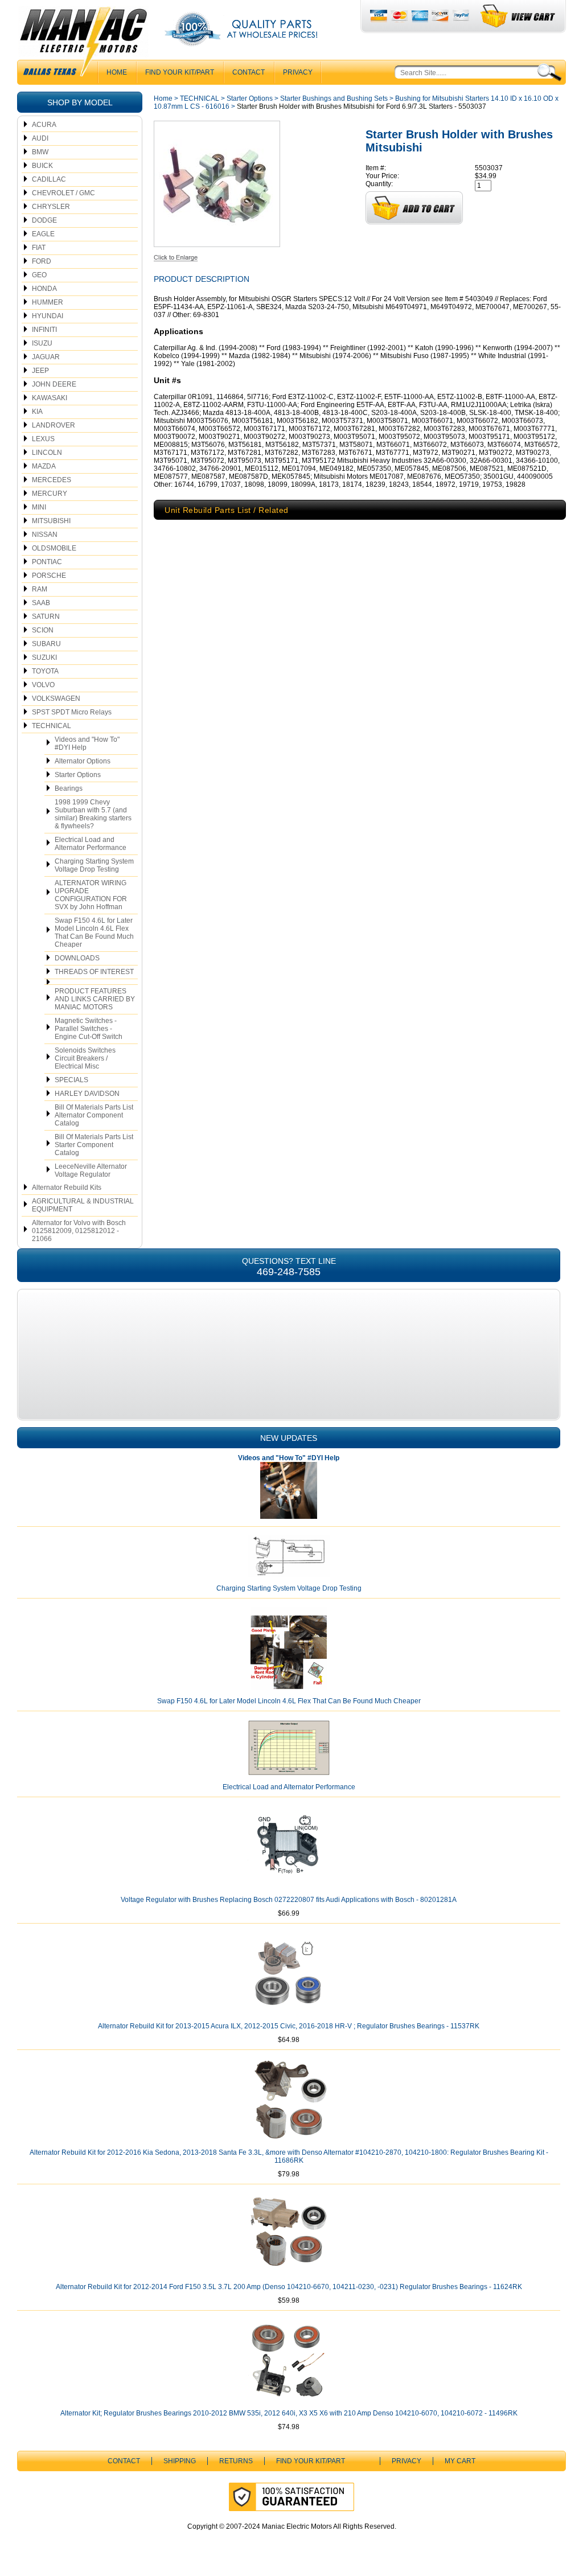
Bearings (69, 788)
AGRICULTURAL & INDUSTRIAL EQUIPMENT (83, 1205)
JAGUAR (46, 357)
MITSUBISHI (51, 521)
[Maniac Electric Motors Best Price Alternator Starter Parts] (83, 44)
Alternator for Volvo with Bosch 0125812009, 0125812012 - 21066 (79, 1231)
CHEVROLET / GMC (63, 193)
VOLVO (43, 685)
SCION (43, 630)
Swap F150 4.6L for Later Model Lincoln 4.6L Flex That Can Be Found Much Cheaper (94, 932)
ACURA (44, 125)
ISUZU (42, 343)
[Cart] (518, 16)
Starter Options (78, 775)
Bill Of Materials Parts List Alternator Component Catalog (94, 1115)
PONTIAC (47, 562)
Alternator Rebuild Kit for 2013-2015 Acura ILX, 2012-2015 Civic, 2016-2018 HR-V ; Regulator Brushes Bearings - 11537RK (289, 2026)
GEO (39, 275)
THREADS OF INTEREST (94, 972)
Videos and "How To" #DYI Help (87, 743)
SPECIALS (71, 1080)
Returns (236, 2461)
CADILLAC (49, 179)
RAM (40, 589)
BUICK (42, 166)
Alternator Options (83, 761)
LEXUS (43, 439)
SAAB (41, 603)
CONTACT (249, 72)
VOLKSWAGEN (56, 699)
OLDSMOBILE (54, 548)
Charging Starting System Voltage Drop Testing (94, 865)
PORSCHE (49, 576)
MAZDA (44, 466)
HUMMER (48, 302)
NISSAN (45, 535)
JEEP (40, 371)
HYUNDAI (48, 316)
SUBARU (46, 644)
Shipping (180, 2461)
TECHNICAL (52, 726)
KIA (37, 412)
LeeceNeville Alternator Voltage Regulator (91, 1170)
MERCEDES (52, 480)
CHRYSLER (51, 207)
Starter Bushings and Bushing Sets (334, 98)
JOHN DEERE (54, 384)
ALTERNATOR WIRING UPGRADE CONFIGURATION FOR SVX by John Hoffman (91, 895)
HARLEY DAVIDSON (87, 1094)
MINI (39, 507)
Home (163, 98)
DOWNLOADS (77, 958)
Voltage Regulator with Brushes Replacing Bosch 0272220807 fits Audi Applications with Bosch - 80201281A (289, 1900)
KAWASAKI (50, 398)
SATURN (46, 617)
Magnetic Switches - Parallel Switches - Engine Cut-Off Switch (89, 1029)
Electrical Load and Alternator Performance (91, 844)
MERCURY (50, 494)
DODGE (44, 220)
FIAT (39, 248)
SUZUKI (44, 658)
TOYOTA (45, 671)
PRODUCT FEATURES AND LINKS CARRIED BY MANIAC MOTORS (95, 999)
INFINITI (44, 330)
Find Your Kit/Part (180, 72)
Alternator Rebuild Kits (67, 1188)
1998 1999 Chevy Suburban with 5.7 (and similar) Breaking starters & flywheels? (93, 814)
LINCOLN (47, 453)
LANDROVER (54, 425)
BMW (40, 152)
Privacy (298, 72)
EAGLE (43, 234)
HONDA (44, 289)
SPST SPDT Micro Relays (72, 712)
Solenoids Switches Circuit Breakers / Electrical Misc (85, 1058)
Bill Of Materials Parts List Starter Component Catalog (94, 1145)
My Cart (460, 2461)
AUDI (40, 138)
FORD (42, 261)
